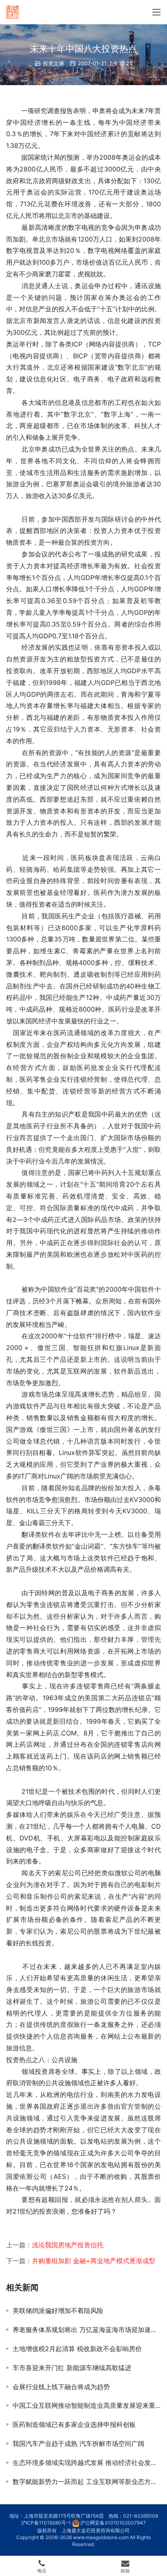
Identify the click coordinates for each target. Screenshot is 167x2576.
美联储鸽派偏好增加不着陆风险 (58, 2311)
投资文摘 (54, 63)
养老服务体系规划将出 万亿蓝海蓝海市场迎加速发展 (87, 2330)
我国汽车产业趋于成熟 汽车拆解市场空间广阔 (78, 2443)
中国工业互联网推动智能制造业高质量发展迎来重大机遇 (87, 2405)
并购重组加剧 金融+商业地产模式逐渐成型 (94, 2261)
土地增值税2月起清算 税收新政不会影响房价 (77, 2349)
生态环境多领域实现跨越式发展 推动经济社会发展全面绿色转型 (87, 2463)
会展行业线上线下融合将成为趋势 (61, 2387)
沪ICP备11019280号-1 (46, 2523)
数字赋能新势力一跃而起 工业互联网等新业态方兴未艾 (87, 2482)
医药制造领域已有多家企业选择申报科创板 (74, 2424)
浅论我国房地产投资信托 (68, 2245)
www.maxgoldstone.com (101, 2537)
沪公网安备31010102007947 (113, 2523)
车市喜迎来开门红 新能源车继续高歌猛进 (72, 2368)
